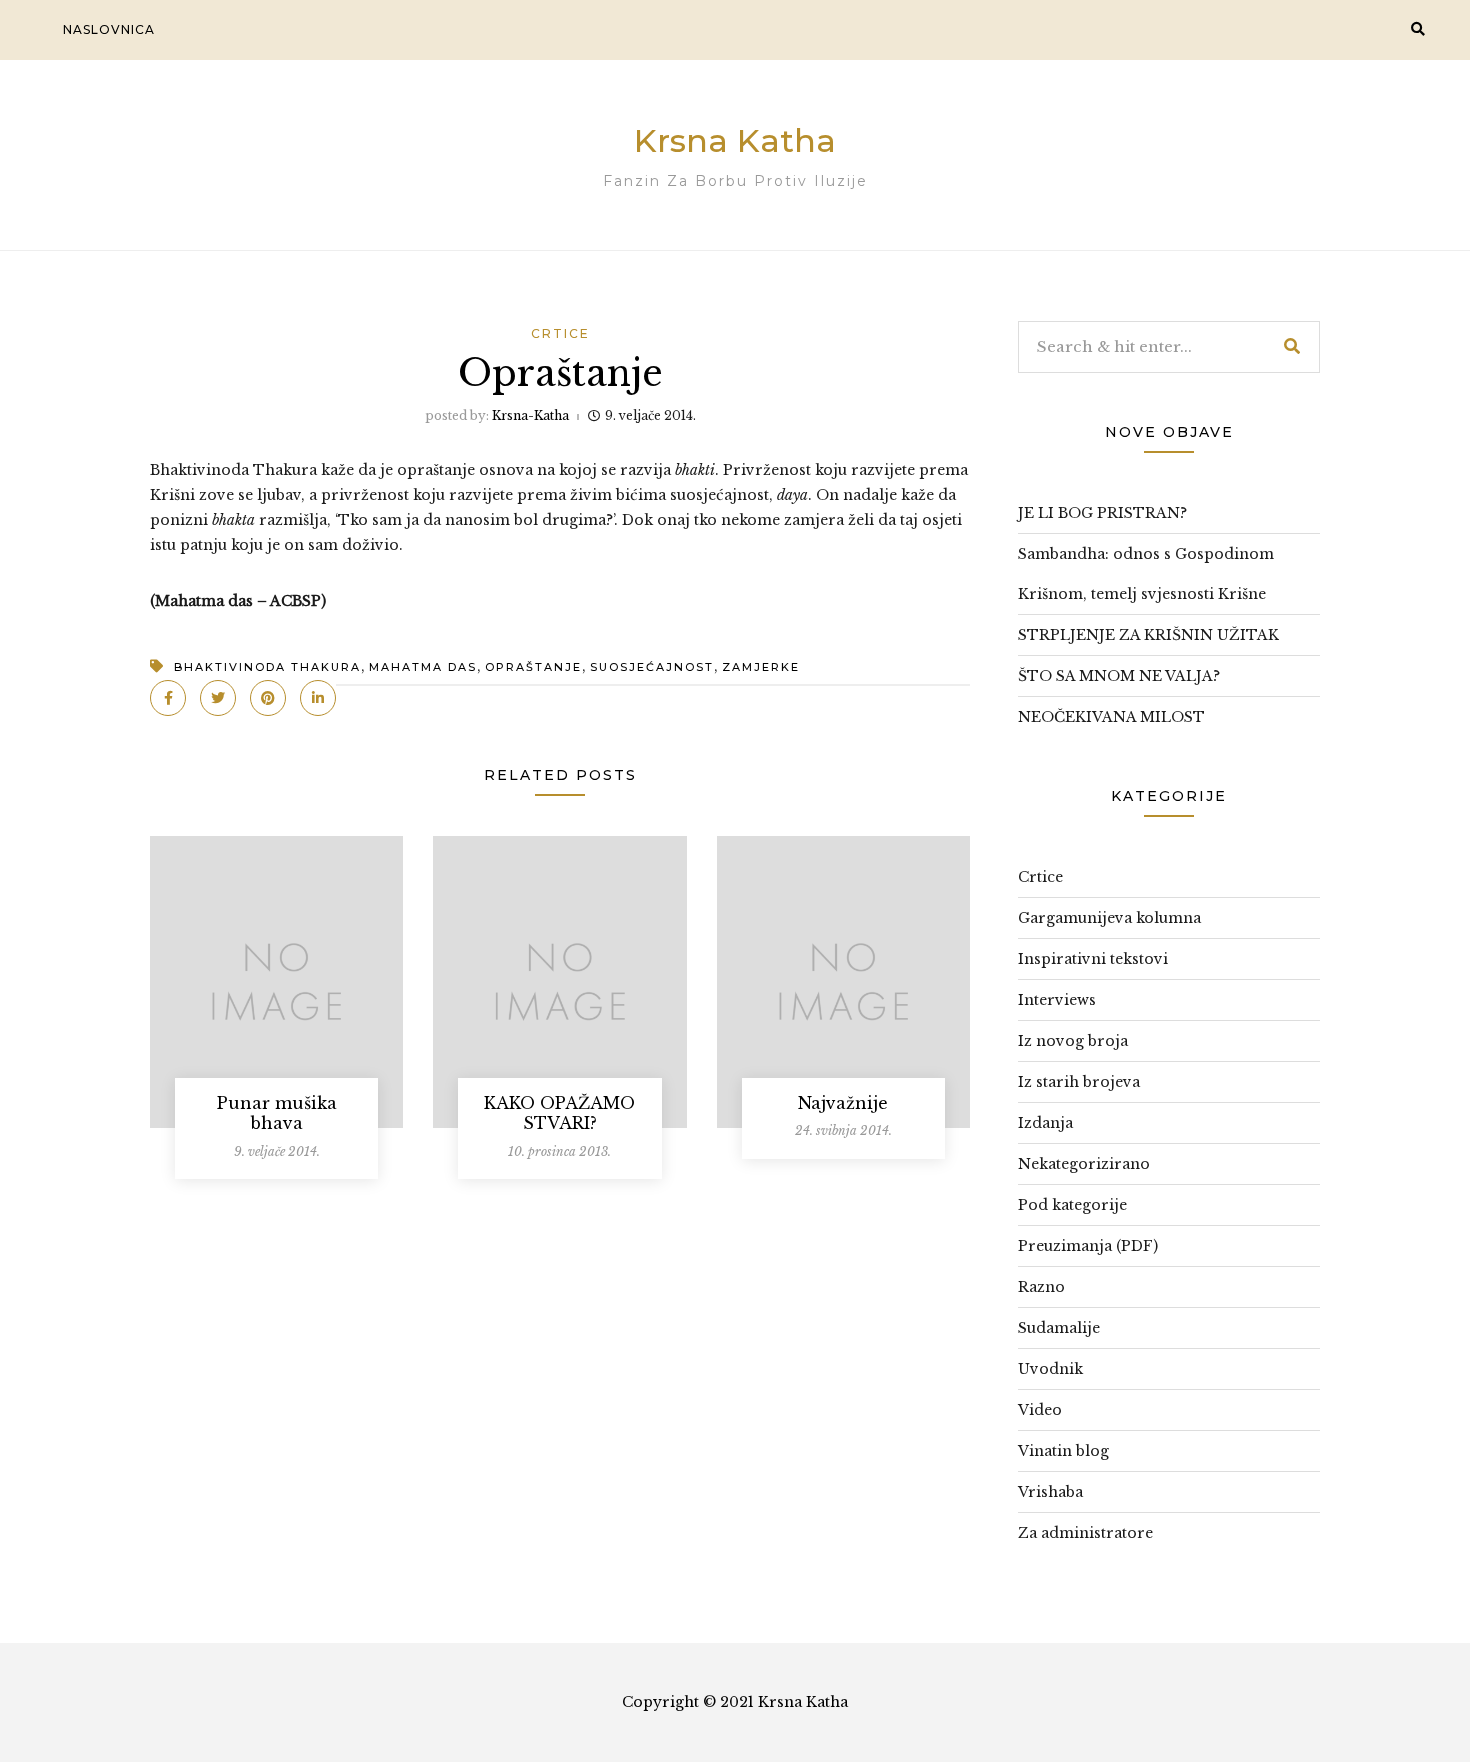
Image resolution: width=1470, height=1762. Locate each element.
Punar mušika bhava (277, 1113)
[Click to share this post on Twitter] (218, 698)
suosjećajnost (652, 667)
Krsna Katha (735, 140)
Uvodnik (1050, 1369)
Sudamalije (1059, 1328)
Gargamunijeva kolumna (1109, 918)
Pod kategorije (1072, 1205)
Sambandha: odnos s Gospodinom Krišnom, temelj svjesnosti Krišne (1146, 574)
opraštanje (533, 667)
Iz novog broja (1073, 1041)
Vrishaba (1050, 1492)
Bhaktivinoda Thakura (267, 667)
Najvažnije (843, 1103)
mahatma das (423, 667)
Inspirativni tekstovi (1093, 959)
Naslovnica (109, 29)
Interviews (1057, 1000)
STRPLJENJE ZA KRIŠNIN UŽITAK (1148, 635)
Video (1040, 1410)
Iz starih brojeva (1079, 1082)
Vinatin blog (1063, 1451)
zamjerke (761, 667)
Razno (1041, 1287)
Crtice (560, 333)
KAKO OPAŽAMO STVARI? (559, 1113)
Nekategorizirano (1084, 1164)
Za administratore (1085, 1533)
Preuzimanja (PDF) (1088, 1246)
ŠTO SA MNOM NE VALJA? (1119, 676)
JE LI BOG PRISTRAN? (1102, 513)
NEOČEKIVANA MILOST (1111, 717)
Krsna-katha (530, 415)
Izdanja (1045, 1123)
